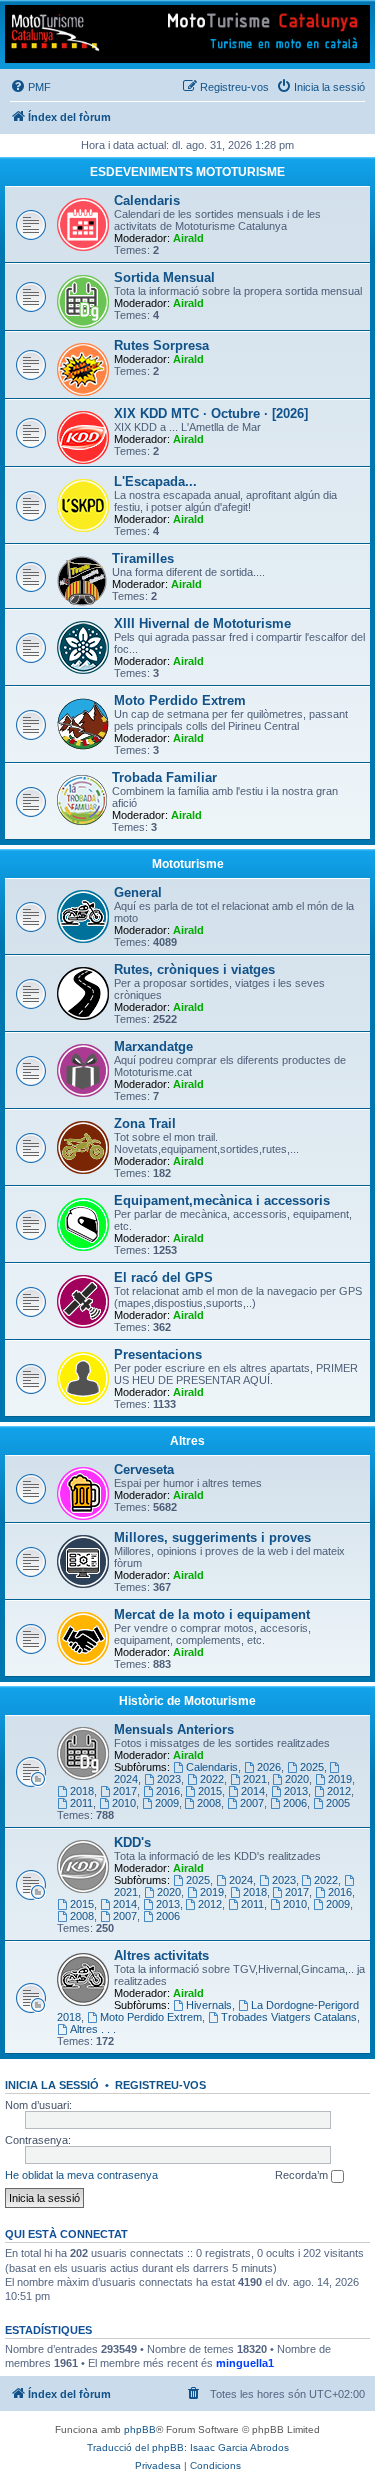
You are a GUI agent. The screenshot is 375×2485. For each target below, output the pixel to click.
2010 (124, 1803)
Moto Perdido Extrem (180, 700)
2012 (339, 1791)
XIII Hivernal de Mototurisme (202, 623)
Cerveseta (144, 1469)
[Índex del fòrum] (187, 34)
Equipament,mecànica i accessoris (222, 1200)
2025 (312, 1767)
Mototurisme (188, 864)
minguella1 (245, 2363)
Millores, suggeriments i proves (212, 1537)
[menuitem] (30, 87)
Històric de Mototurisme (187, 1701)
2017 (125, 1791)
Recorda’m (303, 2175)
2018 (82, 1791)
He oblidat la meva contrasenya (81, 2175)
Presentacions (158, 1354)
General (138, 892)
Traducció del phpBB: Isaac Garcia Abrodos (188, 2447)
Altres (187, 1441)
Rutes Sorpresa (161, 345)
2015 (210, 1791)
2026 (269, 1767)
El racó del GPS (163, 1277)
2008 (209, 1803)
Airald (188, 238)
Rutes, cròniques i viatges (194, 969)
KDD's (132, 1842)
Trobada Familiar (164, 777)
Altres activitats (161, 1955)
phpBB (140, 2429)
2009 (167, 1803)
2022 (212, 1779)
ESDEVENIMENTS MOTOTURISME (187, 172)
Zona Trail (145, 1123)
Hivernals (209, 2005)
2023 (169, 1779)
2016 (168, 1791)
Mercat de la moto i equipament (212, 1614)
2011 (81, 1803)
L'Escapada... (155, 481)
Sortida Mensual (164, 277)
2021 (255, 1779)
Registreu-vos (160, 2085)
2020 (297, 1779)
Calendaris (147, 200)
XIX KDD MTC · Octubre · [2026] (211, 413)
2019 (340, 1779)
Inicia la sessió (52, 2085)
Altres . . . (93, 2029)
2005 (338, 1803)
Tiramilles (143, 558)
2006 (295, 1803)
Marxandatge (153, 1046)
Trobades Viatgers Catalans (289, 2017)
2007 (252, 1803)
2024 (241, 1880)
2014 (253, 1791)
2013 (296, 1791)
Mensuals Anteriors (174, 1729)
